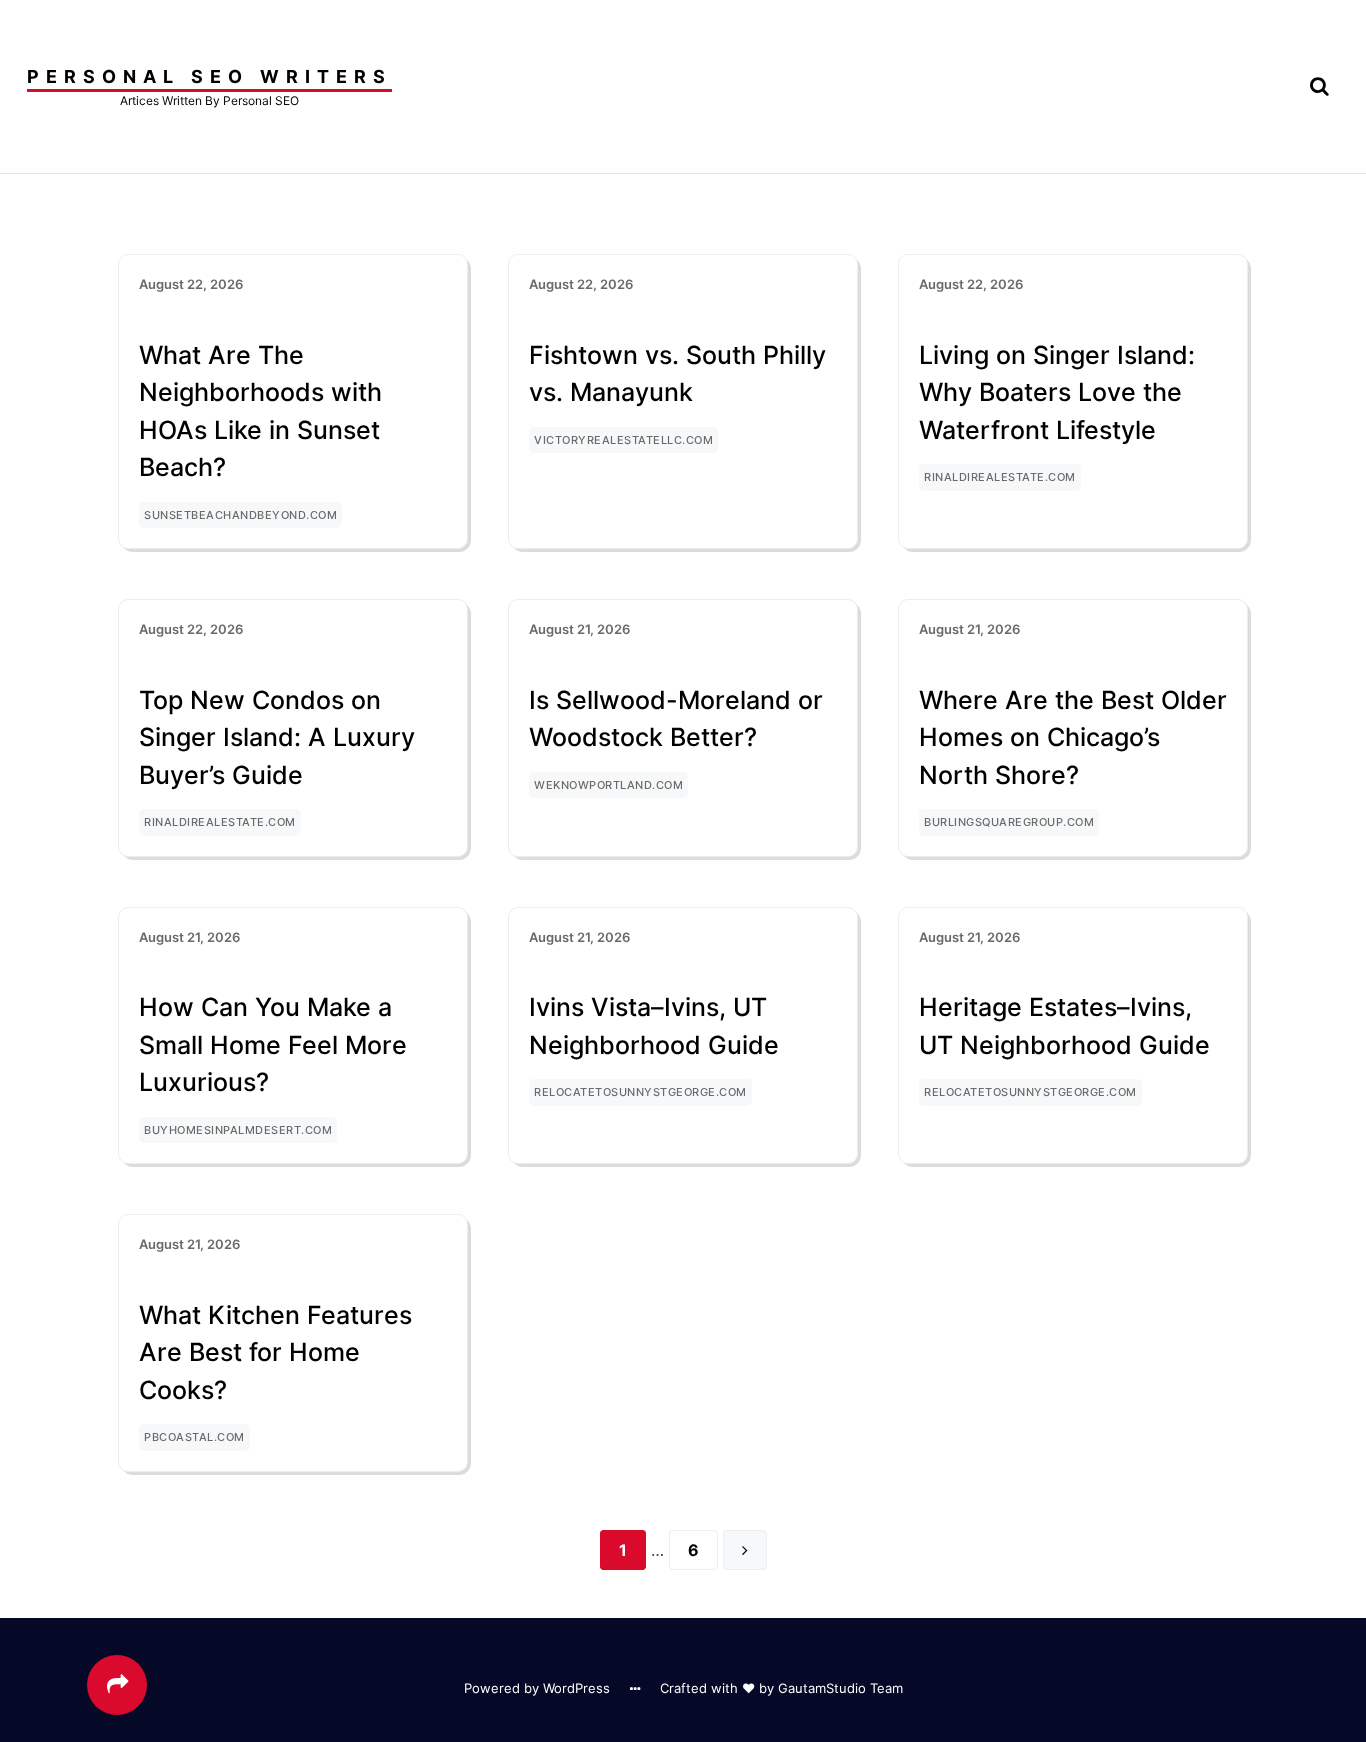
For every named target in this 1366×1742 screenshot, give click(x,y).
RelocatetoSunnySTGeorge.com (640, 1092)
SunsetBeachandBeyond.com (240, 515)
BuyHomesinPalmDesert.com (238, 1130)
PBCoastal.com (194, 1437)
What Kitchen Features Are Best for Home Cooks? (275, 1352)
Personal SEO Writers (209, 76)
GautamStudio (822, 1688)
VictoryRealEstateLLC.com (623, 440)
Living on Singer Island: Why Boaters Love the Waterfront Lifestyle (1057, 392)
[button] (1319, 86)
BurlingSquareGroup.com (1009, 822)
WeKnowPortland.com (608, 785)
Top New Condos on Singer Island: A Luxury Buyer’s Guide (277, 737)
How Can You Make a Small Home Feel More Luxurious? (273, 1044)
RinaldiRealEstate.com (1000, 477)
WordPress (576, 1688)
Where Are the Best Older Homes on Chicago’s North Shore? (1073, 737)
